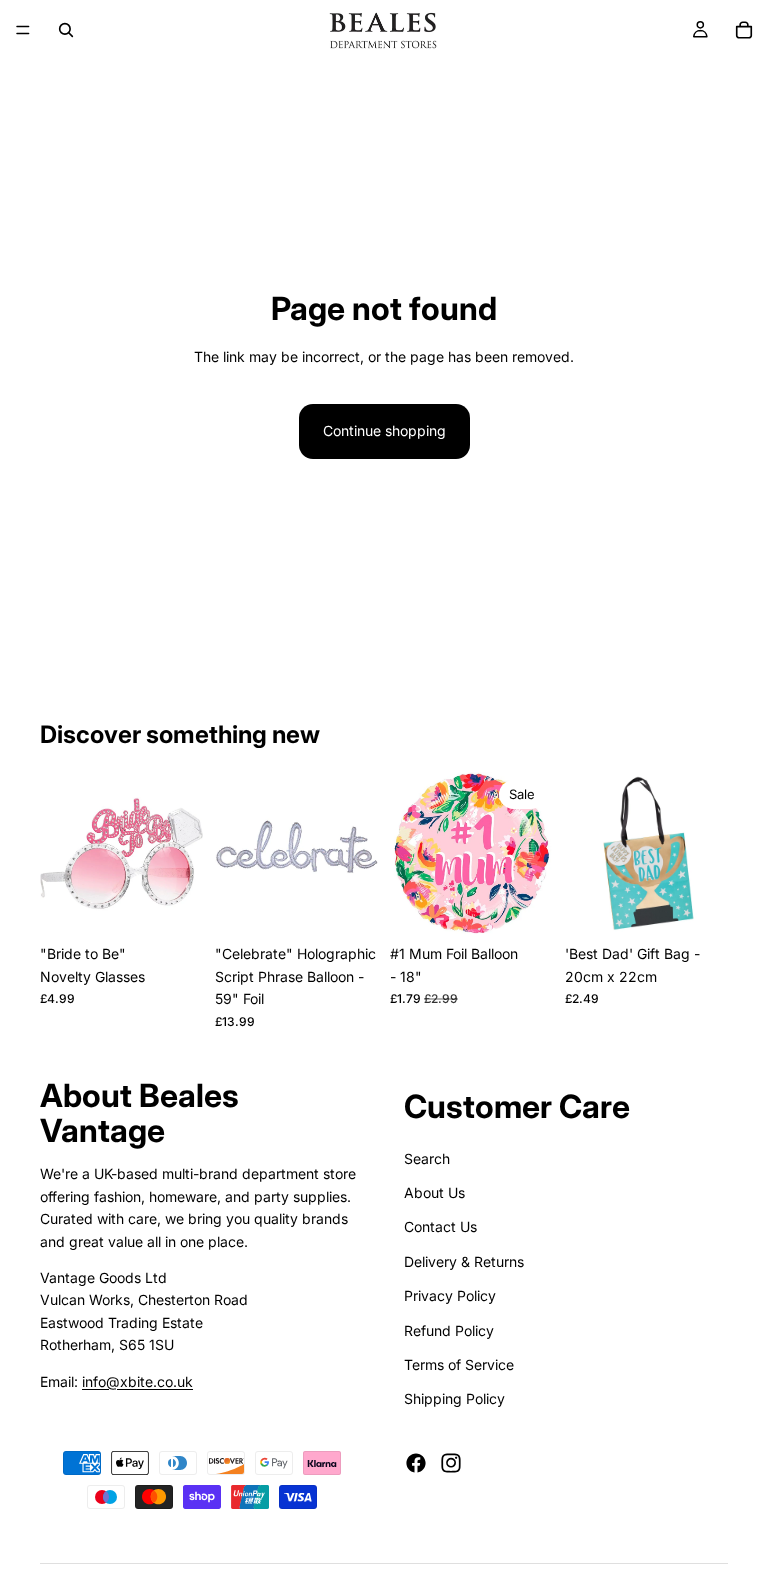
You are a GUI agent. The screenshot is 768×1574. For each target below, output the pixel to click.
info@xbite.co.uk (137, 1380)
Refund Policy (449, 1329)
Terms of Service (459, 1363)
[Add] (172, 905)
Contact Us (440, 1226)
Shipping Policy (454, 1398)
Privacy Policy (450, 1295)
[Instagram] (451, 1462)
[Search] (66, 30)
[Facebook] (416, 1462)
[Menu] (23, 30)
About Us (434, 1191)
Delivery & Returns (464, 1260)
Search (427, 1157)
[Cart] (744, 30)
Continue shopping (384, 430)
